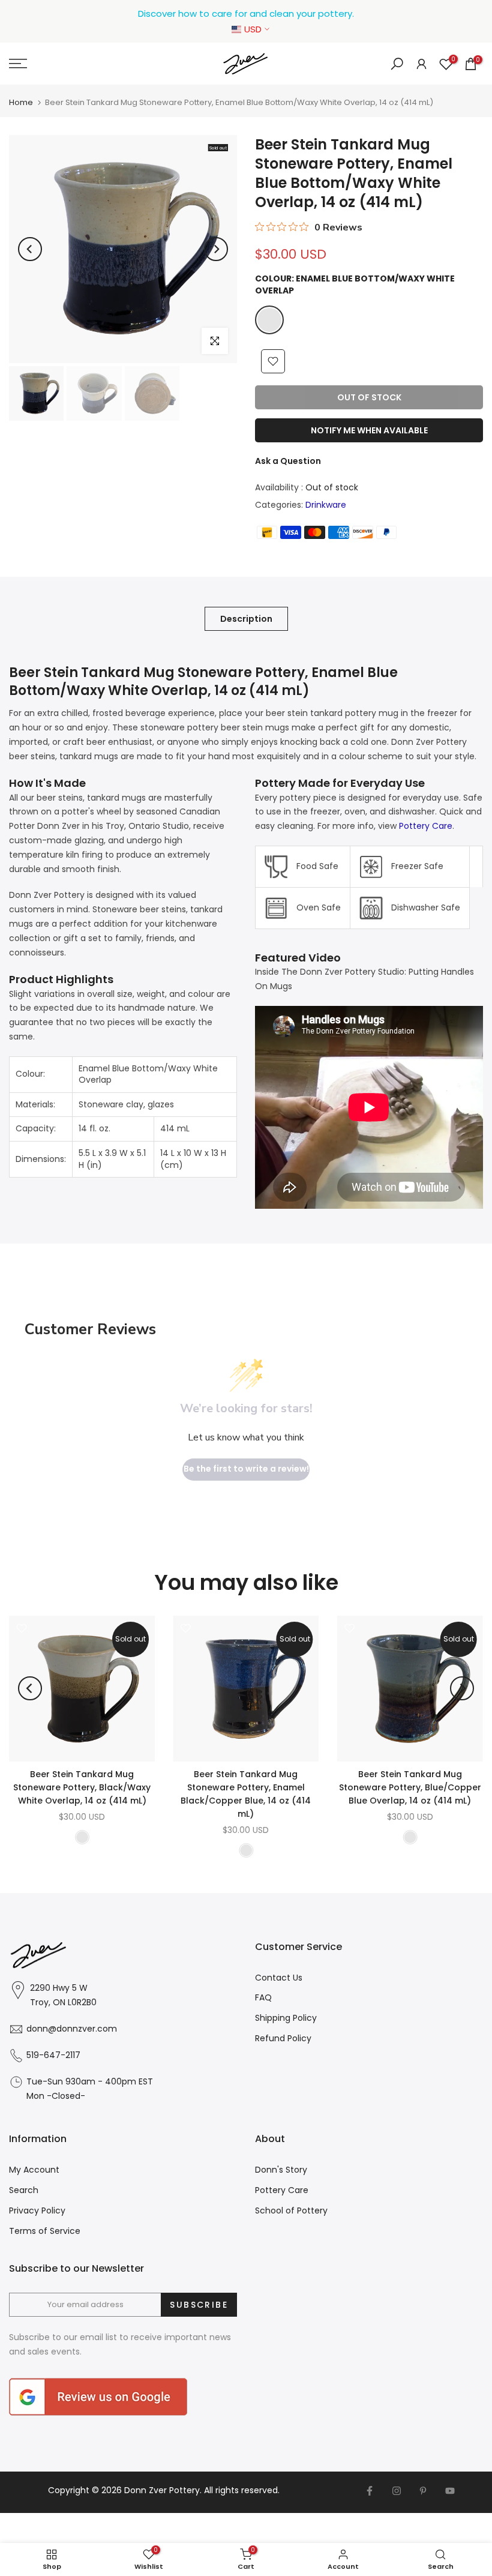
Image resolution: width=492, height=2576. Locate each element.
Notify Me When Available (369, 430)
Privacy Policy (37, 2210)
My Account (34, 2170)
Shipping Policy (286, 2018)
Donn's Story (281, 2170)
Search (24, 2190)
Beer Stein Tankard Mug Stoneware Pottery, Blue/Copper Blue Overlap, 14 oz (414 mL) (410, 1787)
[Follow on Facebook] (370, 2491)
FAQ (263, 1997)
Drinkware (326, 505)
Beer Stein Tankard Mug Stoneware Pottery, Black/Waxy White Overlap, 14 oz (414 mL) (82, 1787)
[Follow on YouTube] (450, 2491)
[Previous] (30, 249)
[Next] (216, 249)
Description (246, 618)
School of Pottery (291, 2210)
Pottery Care (426, 826)
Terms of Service (45, 2231)
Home (21, 102)
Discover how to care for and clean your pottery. (246, 14)
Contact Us (279, 1978)
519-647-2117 (53, 2055)
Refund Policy (283, 2038)
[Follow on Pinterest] (423, 2491)
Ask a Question (288, 461)
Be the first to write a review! (246, 1469)
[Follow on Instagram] (397, 2491)
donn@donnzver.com (72, 2029)
